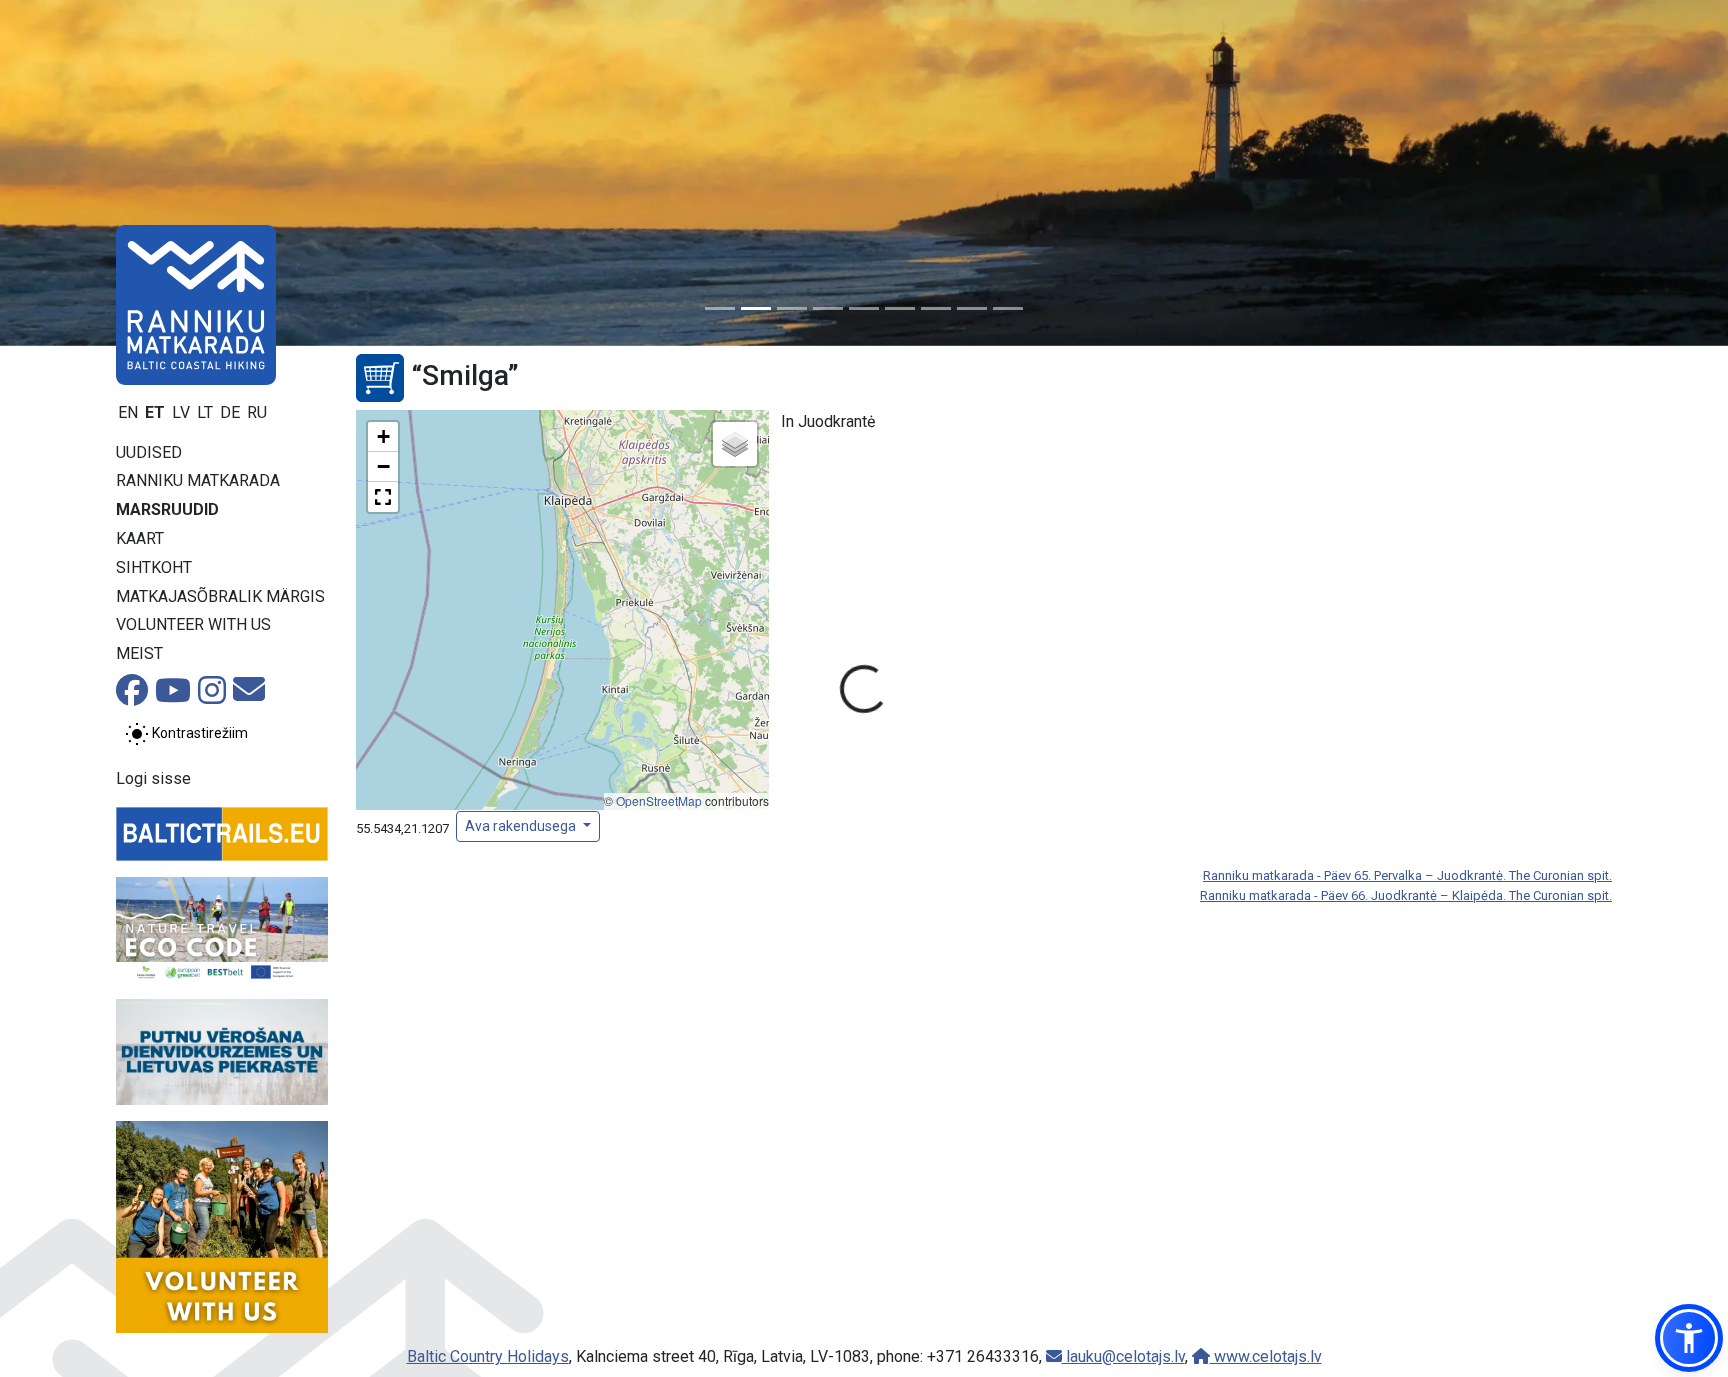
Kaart (140, 538)
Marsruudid (167, 509)
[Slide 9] (1008, 308)
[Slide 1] (720, 308)
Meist (139, 653)
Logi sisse (153, 778)
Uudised (149, 452)
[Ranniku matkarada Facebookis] (132, 696)
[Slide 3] (792, 308)
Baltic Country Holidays (488, 1356)
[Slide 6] (900, 308)
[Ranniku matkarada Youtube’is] (173, 696)
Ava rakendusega (522, 826)
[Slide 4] (828, 308)
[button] (383, 437)
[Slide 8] (972, 308)
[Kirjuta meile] (249, 695)
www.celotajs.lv (1266, 1356)
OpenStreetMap (659, 800)
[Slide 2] (756, 308)
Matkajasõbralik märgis (220, 596)
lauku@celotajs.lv (1123, 1356)
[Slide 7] (936, 308)
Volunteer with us (193, 624)
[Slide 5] (864, 308)
